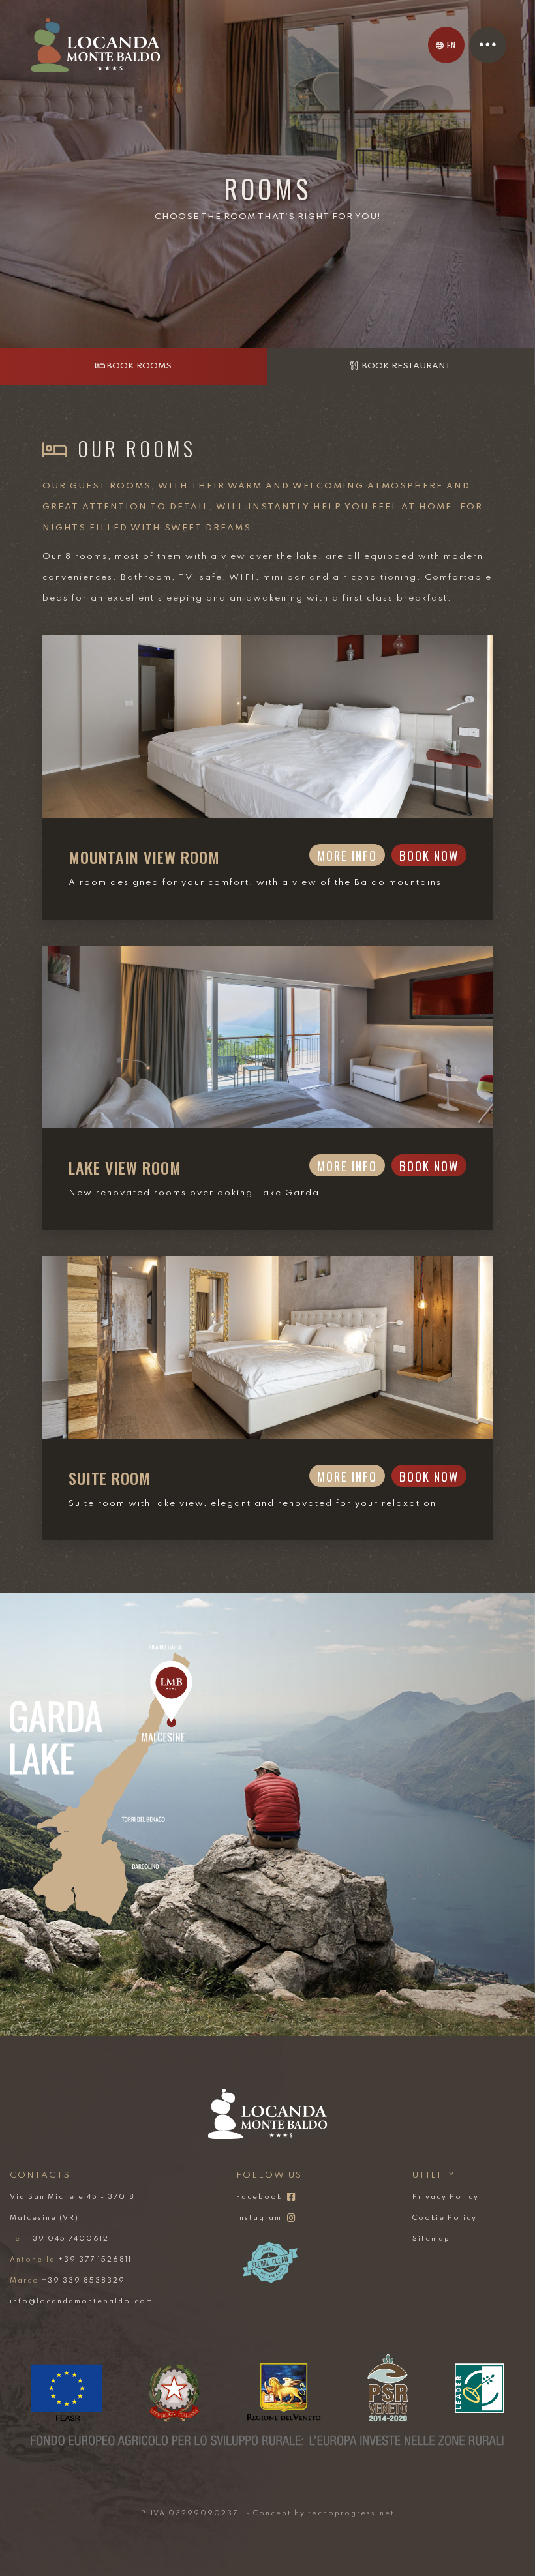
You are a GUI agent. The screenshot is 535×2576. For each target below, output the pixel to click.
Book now (429, 855)
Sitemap (431, 2239)
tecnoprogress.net (351, 2513)
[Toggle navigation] (488, 45)
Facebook (259, 2197)
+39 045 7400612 (59, 2239)
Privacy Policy (446, 2197)
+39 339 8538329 (68, 2281)
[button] (446, 45)
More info (347, 855)
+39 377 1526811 (71, 2260)
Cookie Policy (445, 2218)
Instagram (259, 2218)
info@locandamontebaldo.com (82, 2301)
